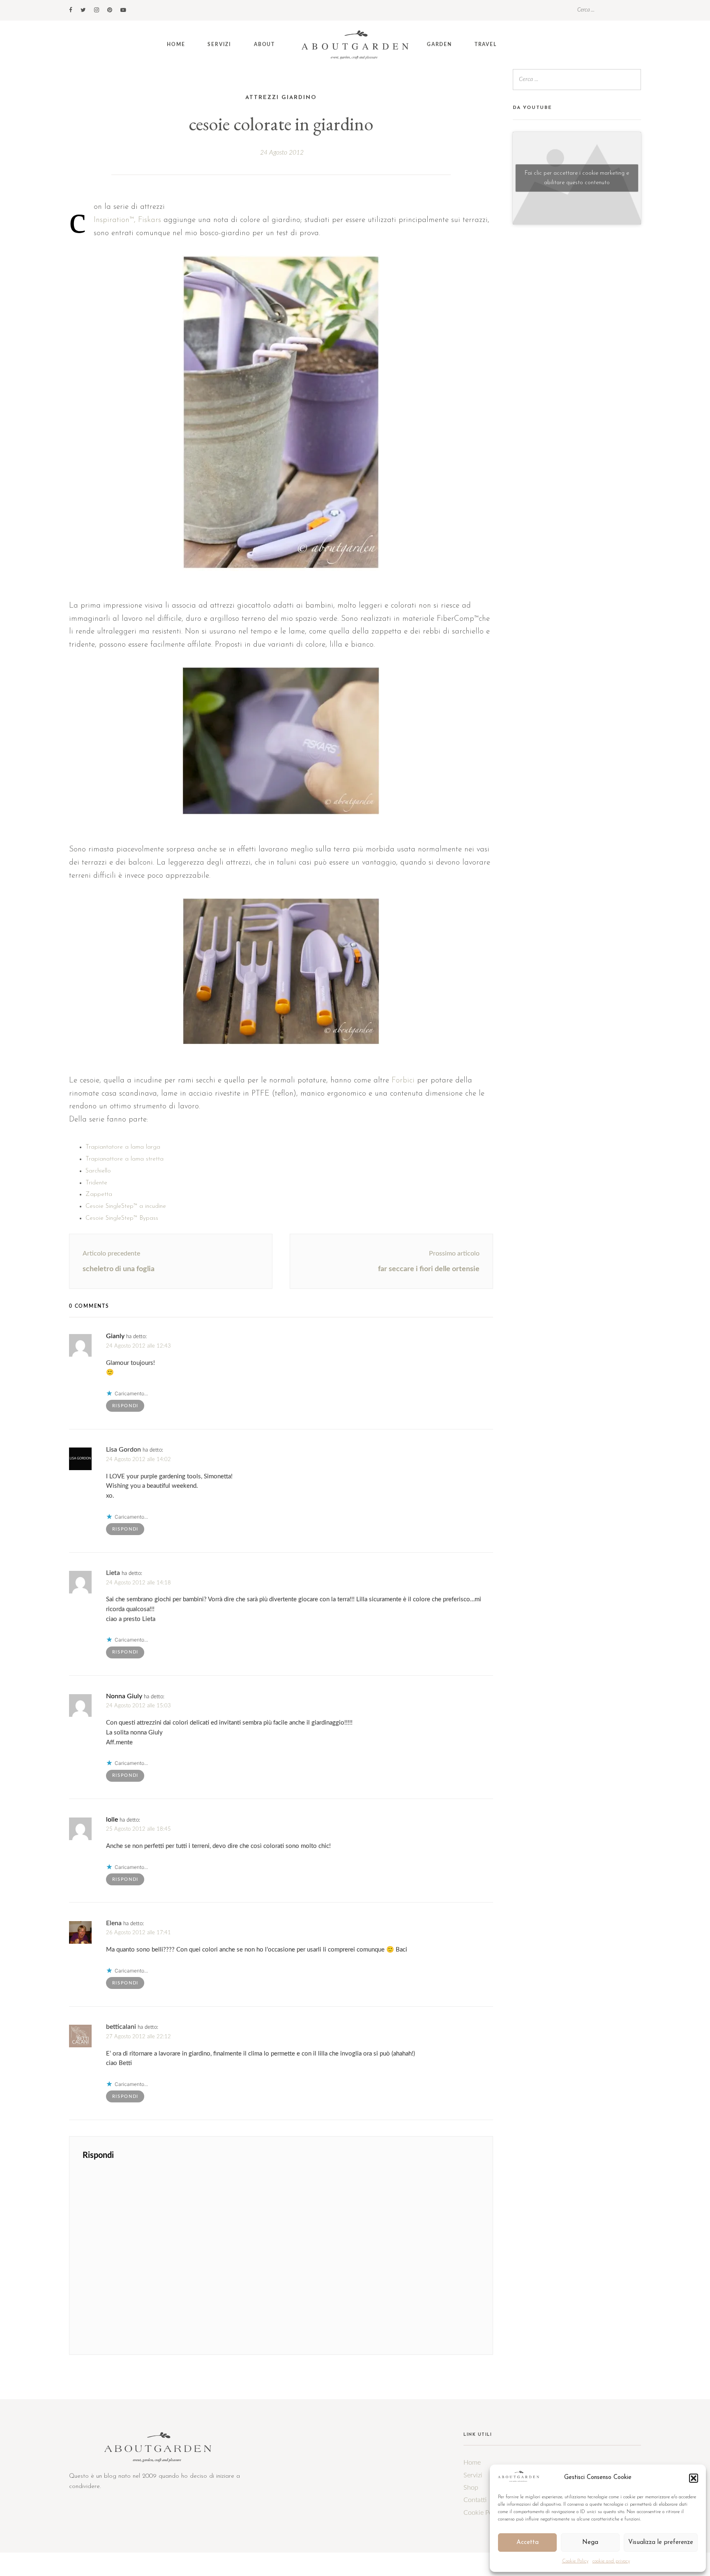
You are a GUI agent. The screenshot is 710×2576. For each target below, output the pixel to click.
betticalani (121, 2027)
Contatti (475, 2500)
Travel (486, 44)
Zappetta (99, 1194)
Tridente (96, 1183)
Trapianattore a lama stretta (126, 1159)
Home (176, 44)
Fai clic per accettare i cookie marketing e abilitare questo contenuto (577, 178)
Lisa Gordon (123, 1450)
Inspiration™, (115, 220)
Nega (590, 2542)
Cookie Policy (575, 2561)
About (264, 44)
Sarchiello (98, 1171)
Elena (114, 1923)
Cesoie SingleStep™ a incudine (126, 1206)
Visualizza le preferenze (661, 2542)
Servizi (219, 44)
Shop (471, 2488)
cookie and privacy (611, 2561)
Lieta (113, 1573)
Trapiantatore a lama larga (123, 1147)
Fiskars (150, 220)
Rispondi (125, 1406)
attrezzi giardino (281, 98)
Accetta (528, 2542)
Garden (439, 44)
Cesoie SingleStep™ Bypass (122, 1218)
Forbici (403, 1081)
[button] (694, 2478)
